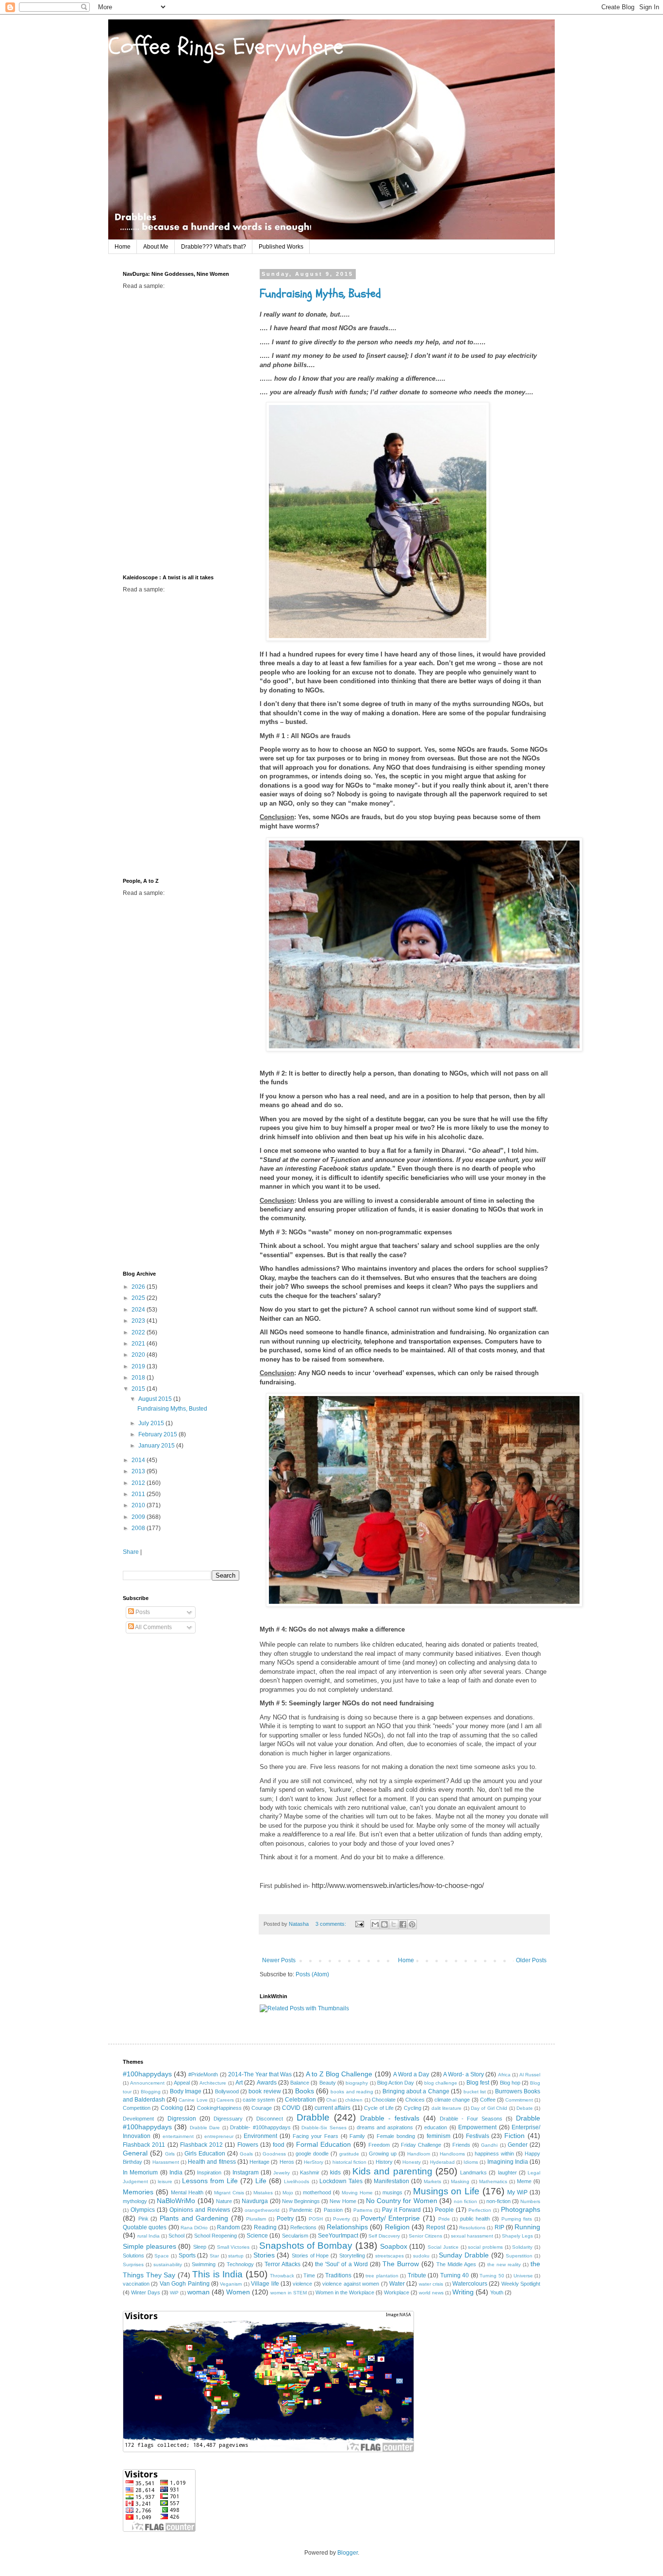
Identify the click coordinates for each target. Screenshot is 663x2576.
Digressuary (228, 2119)
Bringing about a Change (416, 2091)
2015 (139, 1389)
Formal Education (323, 2144)
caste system (259, 2100)
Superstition (519, 2256)
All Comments (153, 1627)
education (436, 2127)
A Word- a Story (464, 2074)
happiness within (494, 2154)
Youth (497, 2292)
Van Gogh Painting (185, 2284)
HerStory (314, 2162)
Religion (397, 2227)
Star (214, 2256)
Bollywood (227, 2091)
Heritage (259, 2162)
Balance (300, 2083)
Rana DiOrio (194, 2228)
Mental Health (187, 2192)
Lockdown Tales (341, 2181)
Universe (523, 2276)
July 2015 (152, 1423)
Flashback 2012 (201, 2145)
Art (239, 2083)
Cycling (413, 2108)
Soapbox (394, 2246)
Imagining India (508, 2162)
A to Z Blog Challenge (339, 2074)
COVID (291, 2108)
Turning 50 (492, 2276)
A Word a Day (411, 2074)
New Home (343, 2201)
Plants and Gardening (194, 2218)
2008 (139, 1528)
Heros (287, 2162)
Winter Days (146, 2292)
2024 (139, 1310)
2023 (139, 1321)
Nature (224, 2201)
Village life (265, 2284)
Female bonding (396, 2136)
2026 (139, 1287)
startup (236, 2256)
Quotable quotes (145, 2227)
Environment (260, 2136)
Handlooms (452, 2154)
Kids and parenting (392, 2171)
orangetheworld (262, 2210)
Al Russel (530, 2075)
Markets (432, 2181)
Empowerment (477, 2127)
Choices (415, 2100)
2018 (139, 1378)
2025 (139, 1298)
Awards (267, 2083)
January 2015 (157, 1446)
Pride (444, 2219)
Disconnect (270, 2119)
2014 (139, 1460)
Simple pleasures (149, 2246)
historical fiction (349, 2162)
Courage (262, 2108)
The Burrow (401, 2264)
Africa (504, 2075)
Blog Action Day (396, 2083)
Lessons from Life (210, 2181)
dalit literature (447, 2108)
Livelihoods (297, 2181)
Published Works (281, 247)
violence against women (351, 2284)
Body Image (186, 2091)
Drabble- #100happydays (260, 2127)
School (176, 2236)
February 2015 (158, 1434)
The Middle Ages (456, 2264)
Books (305, 2091)
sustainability (168, 2265)
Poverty (341, 2219)
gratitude (349, 2154)
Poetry (285, 2219)
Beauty (328, 2083)
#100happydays (147, 2074)
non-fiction (498, 2201)
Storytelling (352, 2256)
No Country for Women (402, 2201)
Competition (137, 2108)
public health (475, 2219)
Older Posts (531, 1960)
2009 (139, 1517)
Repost (436, 2227)
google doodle (312, 2154)
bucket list (475, 2092)
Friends (461, 2145)
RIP (499, 2227)
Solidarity (522, 2247)
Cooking (172, 2108)
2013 (139, 1471)
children (354, 2100)
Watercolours (470, 2284)
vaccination (136, 2284)
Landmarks (473, 2172)
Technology (240, 2264)
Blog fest (478, 2083)
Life (261, 2181)
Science (257, 2236)
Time (309, 2275)
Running (527, 2227)
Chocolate (384, 2100)
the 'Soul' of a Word (341, 2264)
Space (162, 2256)
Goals (246, 2154)
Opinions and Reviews (200, 2210)
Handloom (419, 2154)
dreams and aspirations (385, 2127)
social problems (485, 2247)
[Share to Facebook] (403, 1924)
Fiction (514, 2136)
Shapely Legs (517, 2236)
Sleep (200, 2247)
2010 (139, 1505)
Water (397, 2284)
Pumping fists (517, 2219)
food (279, 2145)
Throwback (282, 2276)
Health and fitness (212, 2162)
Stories (264, 2255)
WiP (174, 2293)
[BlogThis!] (384, 1924)
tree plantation (382, 2276)
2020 (139, 1355)
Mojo (288, 2193)
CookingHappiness (219, 2108)
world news (431, 2293)
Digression (182, 2119)
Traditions (338, 2275)
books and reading (352, 2092)
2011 (139, 1494)
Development (138, 2119)
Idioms (471, 2162)
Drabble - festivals (390, 2118)
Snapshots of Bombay (306, 2246)
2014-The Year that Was (260, 2074)
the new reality (504, 2265)
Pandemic (301, 2210)
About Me (156, 247)
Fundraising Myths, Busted (320, 294)
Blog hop (510, 2083)
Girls (170, 2154)
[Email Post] (359, 1924)
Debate (525, 2108)
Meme (524, 2181)
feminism (439, 2136)
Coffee (488, 2100)
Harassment (166, 2162)
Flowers (248, 2145)
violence (302, 2284)
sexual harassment (472, 2236)
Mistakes (263, 2193)
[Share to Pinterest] (412, 1924)
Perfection (480, 2210)
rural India (149, 2236)
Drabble (313, 2117)
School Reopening (215, 2236)
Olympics (143, 2210)
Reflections (303, 2227)
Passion (333, 2210)
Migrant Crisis (229, 2193)
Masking (460, 2181)
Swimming (204, 2264)
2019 (139, 1366)
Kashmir (310, 2172)
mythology (135, 2201)
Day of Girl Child (489, 2108)
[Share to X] (394, 1924)
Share (131, 1552)
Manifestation (391, 2181)
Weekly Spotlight (521, 2284)
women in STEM (289, 2293)
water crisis (431, 2284)
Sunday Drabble (464, 2255)
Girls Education (205, 2154)
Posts (142, 1612)
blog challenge (441, 2083)
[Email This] (375, 1924)
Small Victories (233, 2247)
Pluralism (256, 2219)
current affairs (332, 2108)
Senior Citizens (425, 2236)
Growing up (383, 2154)
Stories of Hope (310, 2256)
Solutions (133, 2256)
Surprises (133, 2265)
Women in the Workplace (345, 2292)
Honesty (412, 2162)
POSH (316, 2219)
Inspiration (209, 2172)
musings (392, 2192)
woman (199, 2292)
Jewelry (282, 2173)
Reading (265, 2227)
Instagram (246, 2172)
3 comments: (331, 1924)
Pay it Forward (401, 2210)
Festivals (478, 2136)
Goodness (274, 2154)
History (384, 2162)
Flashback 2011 (144, 2145)
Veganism (231, 2284)
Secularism (295, 2236)
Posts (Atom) (312, 1974)
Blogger (348, 2553)
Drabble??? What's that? (214, 247)
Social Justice (443, 2247)
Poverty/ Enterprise (390, 2218)
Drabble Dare (205, 2128)
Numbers (530, 2201)
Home (123, 247)
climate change (452, 2100)
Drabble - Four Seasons (471, 2119)
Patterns (363, 2210)
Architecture (213, 2083)
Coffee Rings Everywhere (226, 47)
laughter (507, 2172)
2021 (139, 1344)
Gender (518, 2145)
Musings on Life (447, 2191)
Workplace (397, 2292)
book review (265, 2091)
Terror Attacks (282, 2264)
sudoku (421, 2256)
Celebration (300, 2100)
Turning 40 (455, 2275)
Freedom (379, 2145)
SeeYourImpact (338, 2236)
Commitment (519, 2100)
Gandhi (489, 2145)
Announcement (147, 2083)
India (176, 2172)
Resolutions (472, 2228)
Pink (143, 2219)
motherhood (317, 2192)
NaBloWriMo (176, 2201)
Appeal (182, 2083)
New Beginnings (301, 2201)
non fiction (465, 2201)
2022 (139, 1332)
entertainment (178, 2136)
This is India (217, 2274)
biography (357, 2083)
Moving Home (357, 2193)
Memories (138, 2192)
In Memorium (140, 2172)
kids (335, 2172)
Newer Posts (279, 1960)
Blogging (151, 2092)
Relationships (347, 2227)
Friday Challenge (421, 2145)
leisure (165, 2181)
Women (238, 2292)
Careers (225, 2100)
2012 (139, 1483)
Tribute (417, 2275)
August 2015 (156, 1399)
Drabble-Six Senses (324, 2128)
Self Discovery (384, 2236)
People (444, 2210)
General (135, 2153)
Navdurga (255, 2201)
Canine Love (193, 2100)
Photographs (521, 2209)
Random (228, 2227)
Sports (187, 2256)
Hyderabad (442, 2162)
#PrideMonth (203, 2074)
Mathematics (493, 2181)
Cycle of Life (379, 2108)
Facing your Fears (315, 2136)
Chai (331, 2100)
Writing (463, 2292)
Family (357, 2136)
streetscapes (390, 2256)
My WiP (517, 2192)
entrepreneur (219, 2136)
